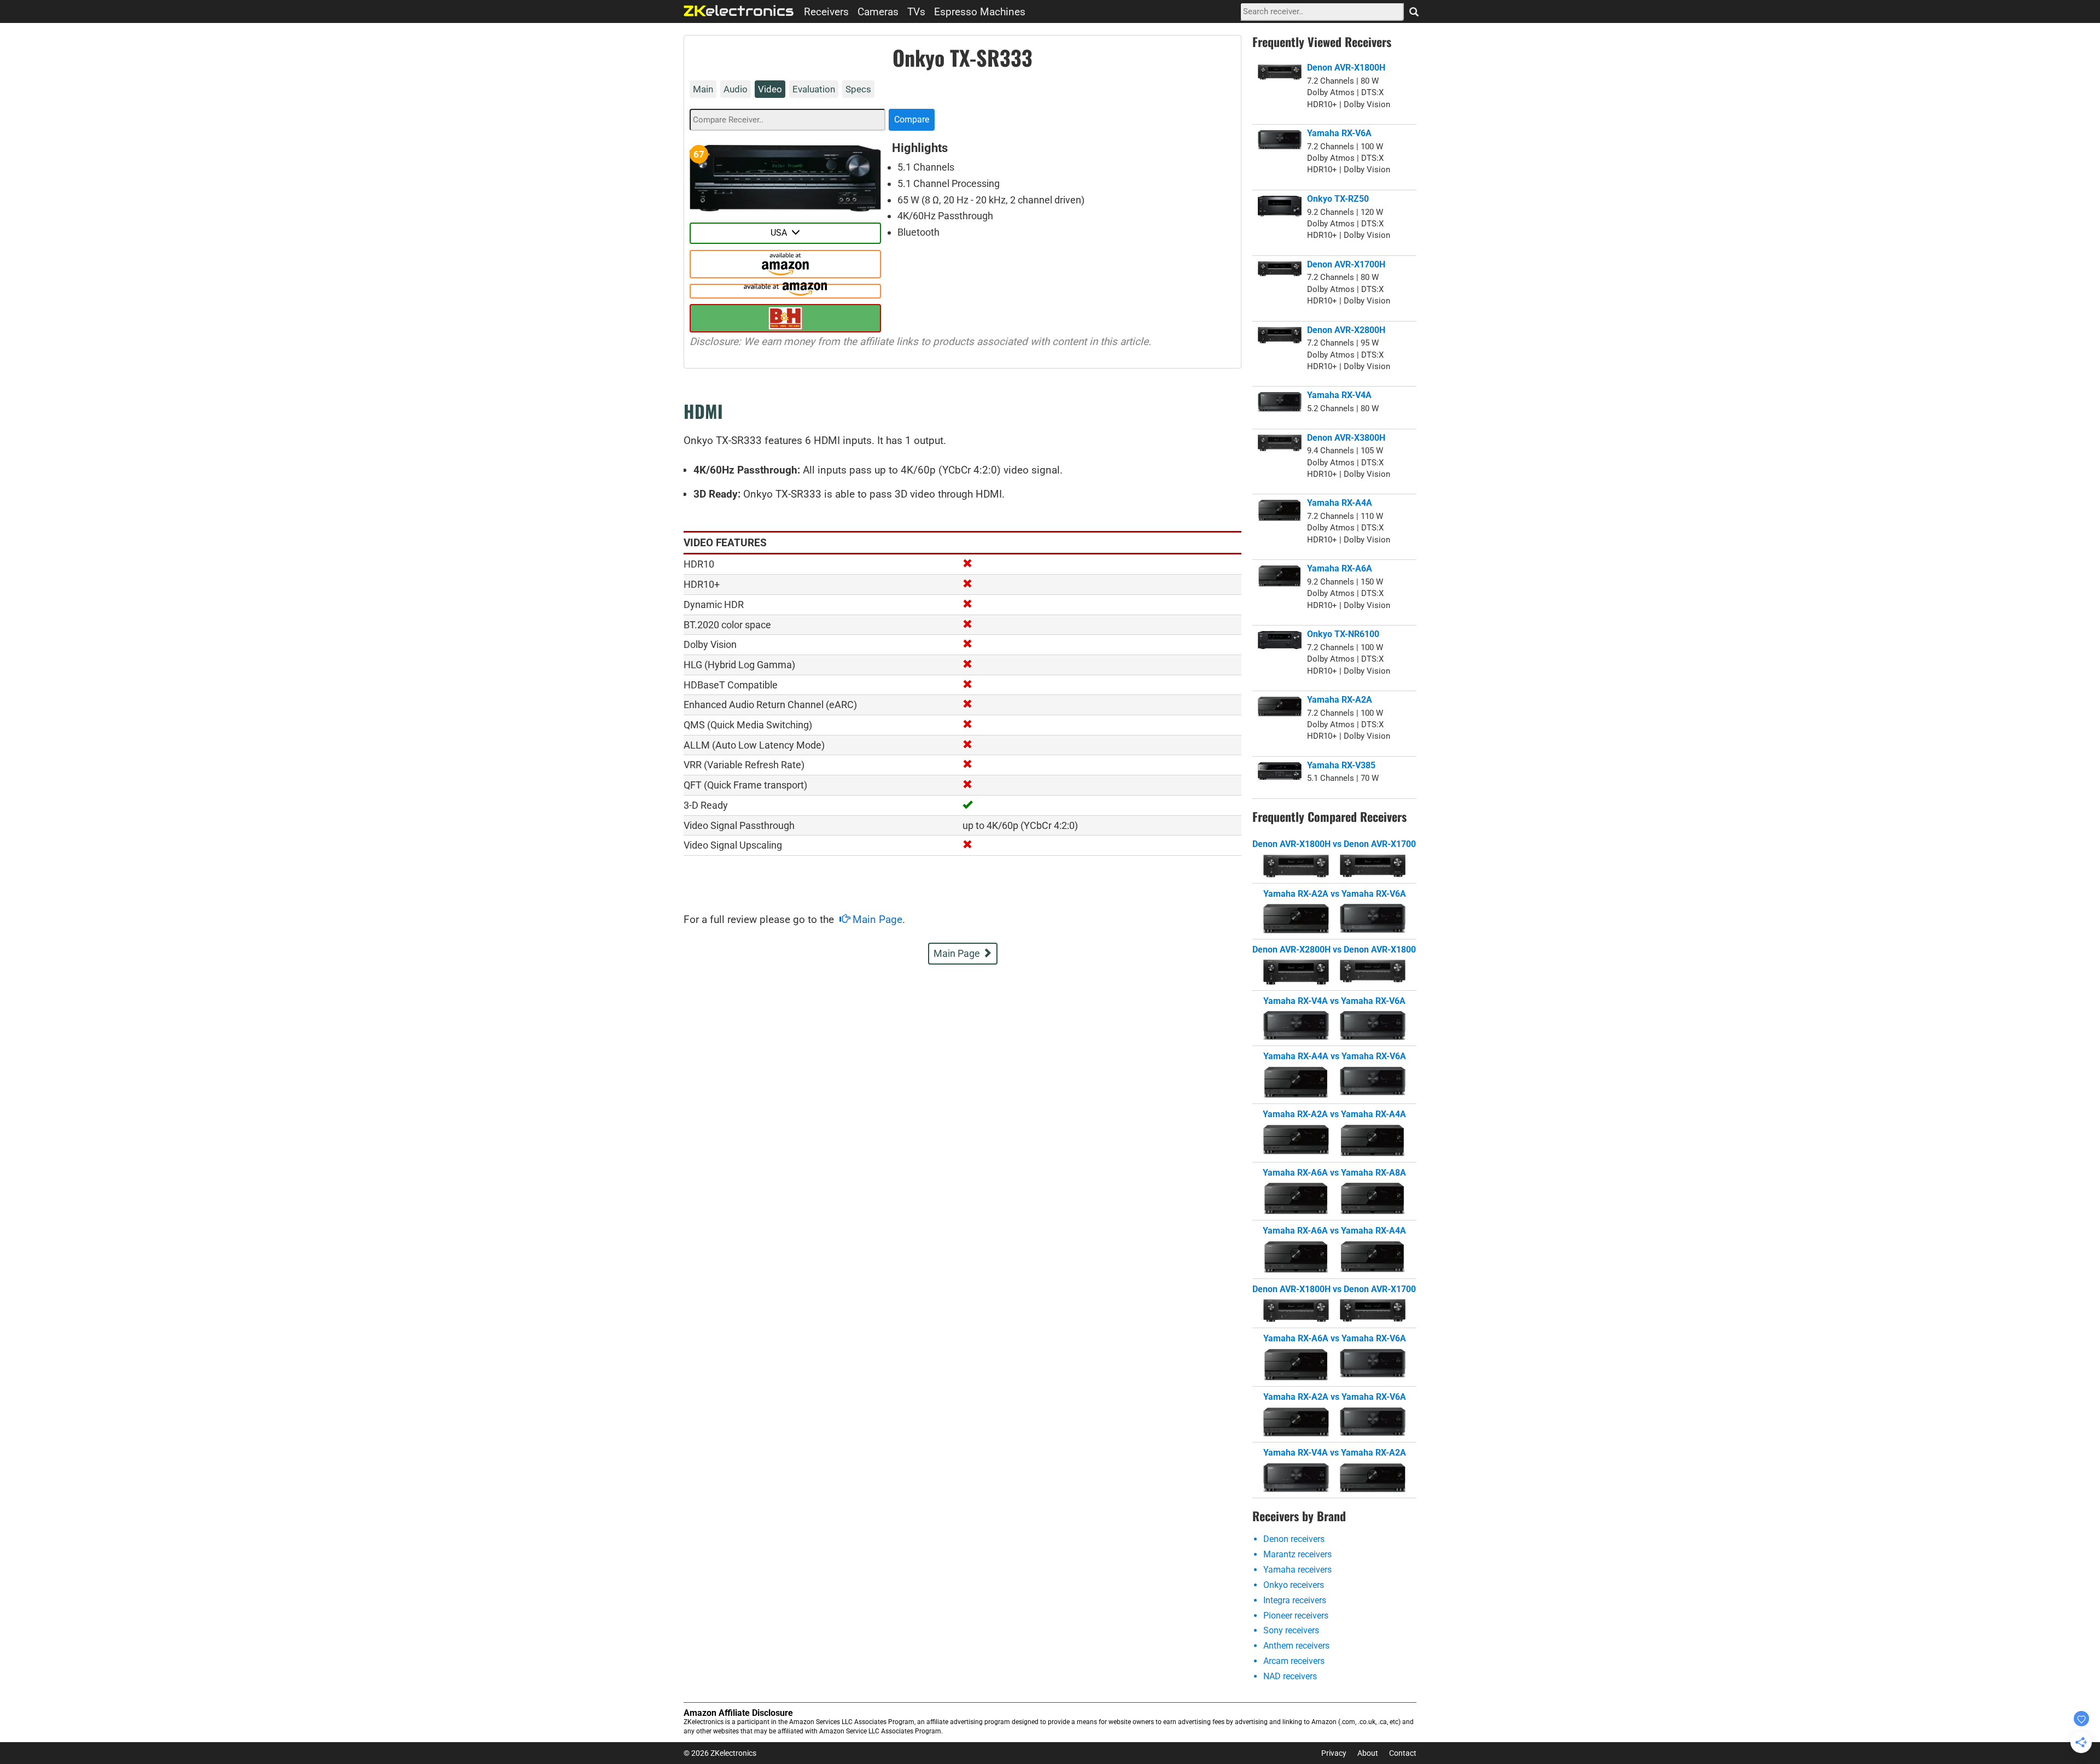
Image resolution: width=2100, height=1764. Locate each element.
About (1368, 1753)
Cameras (878, 12)
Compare (912, 119)
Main (703, 89)
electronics (739, 11)
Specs (858, 89)
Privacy (1334, 1753)
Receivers (826, 12)
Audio (736, 89)
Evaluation (814, 89)
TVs (916, 12)
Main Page (876, 919)
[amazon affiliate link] (785, 274)
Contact (1403, 1753)
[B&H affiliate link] (785, 318)
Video (770, 89)
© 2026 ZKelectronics (720, 1753)
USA (781, 233)
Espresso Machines (980, 12)
